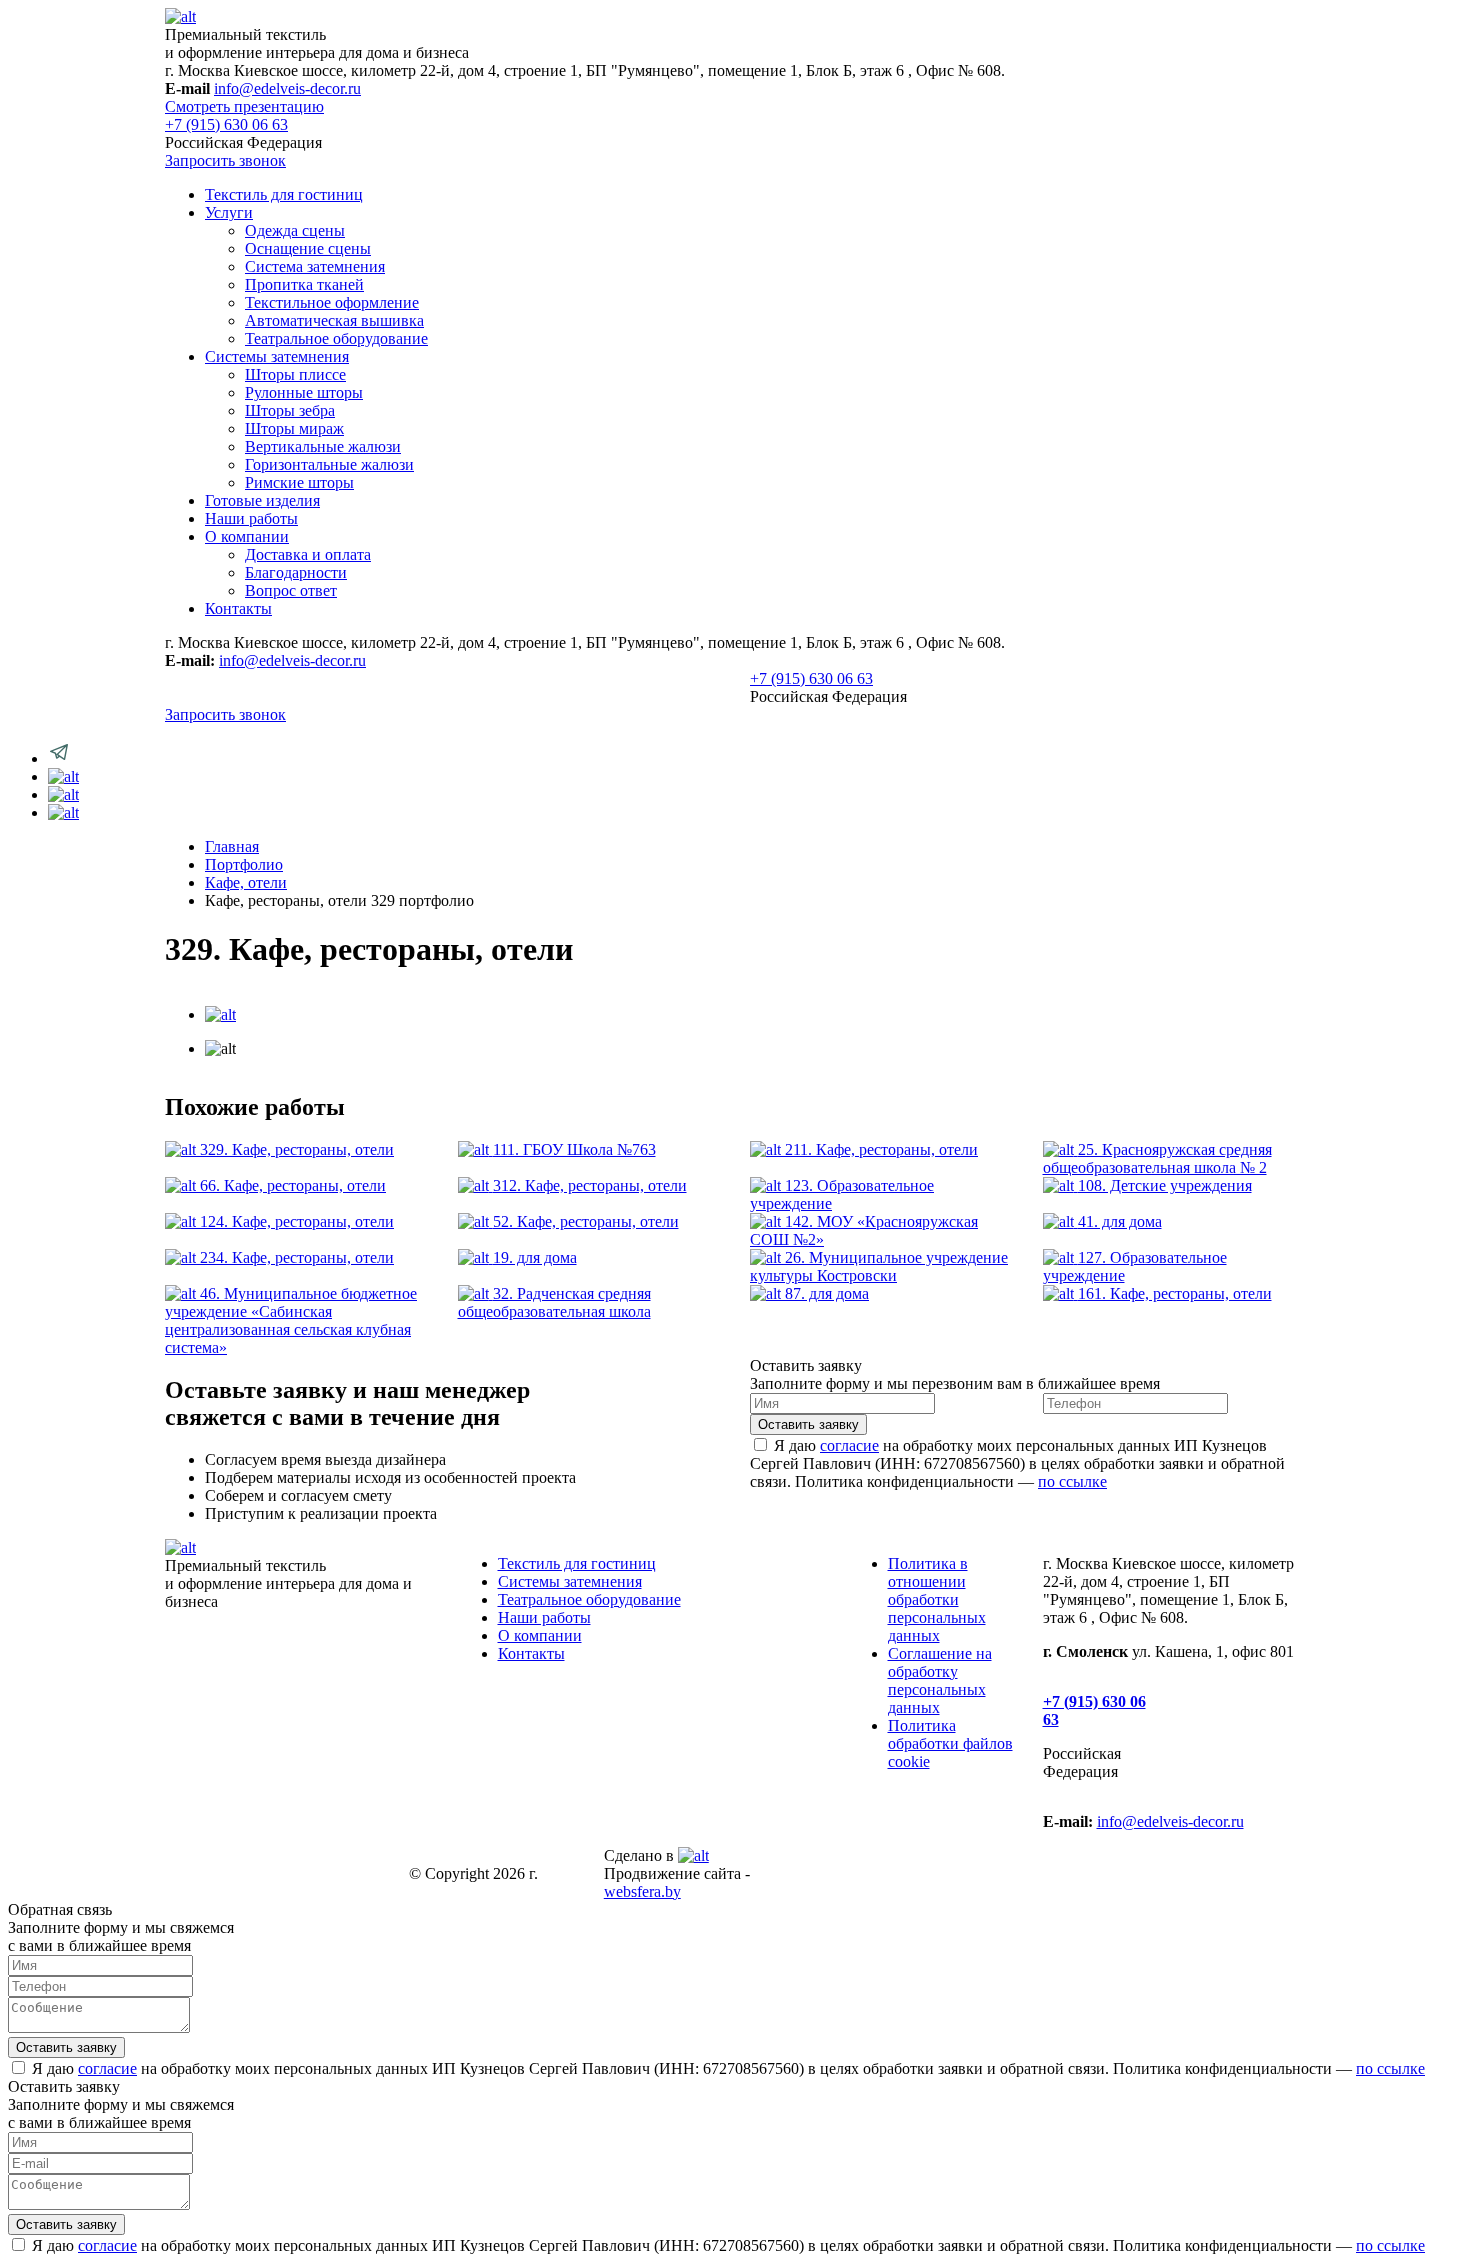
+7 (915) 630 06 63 (226, 124)
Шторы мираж (294, 428)
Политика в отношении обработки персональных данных (937, 1599)
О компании (247, 536)
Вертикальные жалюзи (323, 446)
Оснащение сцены (308, 248)
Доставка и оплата (308, 554)
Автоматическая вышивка (334, 320)
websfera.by (642, 1891)
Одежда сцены (295, 230)
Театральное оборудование (336, 338)
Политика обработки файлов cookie (950, 1743)
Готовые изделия (262, 500)
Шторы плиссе (295, 374)
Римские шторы (299, 482)
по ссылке (1072, 1481)
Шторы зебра (290, 410)
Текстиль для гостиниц (284, 194)
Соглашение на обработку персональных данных (940, 1680)
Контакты (238, 608)
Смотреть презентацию (244, 106)
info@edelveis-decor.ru (287, 88)
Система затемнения (315, 266)
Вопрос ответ (291, 590)
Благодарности (296, 572)
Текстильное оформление (332, 302)
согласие (849, 1445)
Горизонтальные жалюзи (329, 464)
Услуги (229, 212)
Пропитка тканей (304, 284)
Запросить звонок (225, 160)
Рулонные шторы (304, 392)
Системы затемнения (277, 356)
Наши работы (251, 518)
